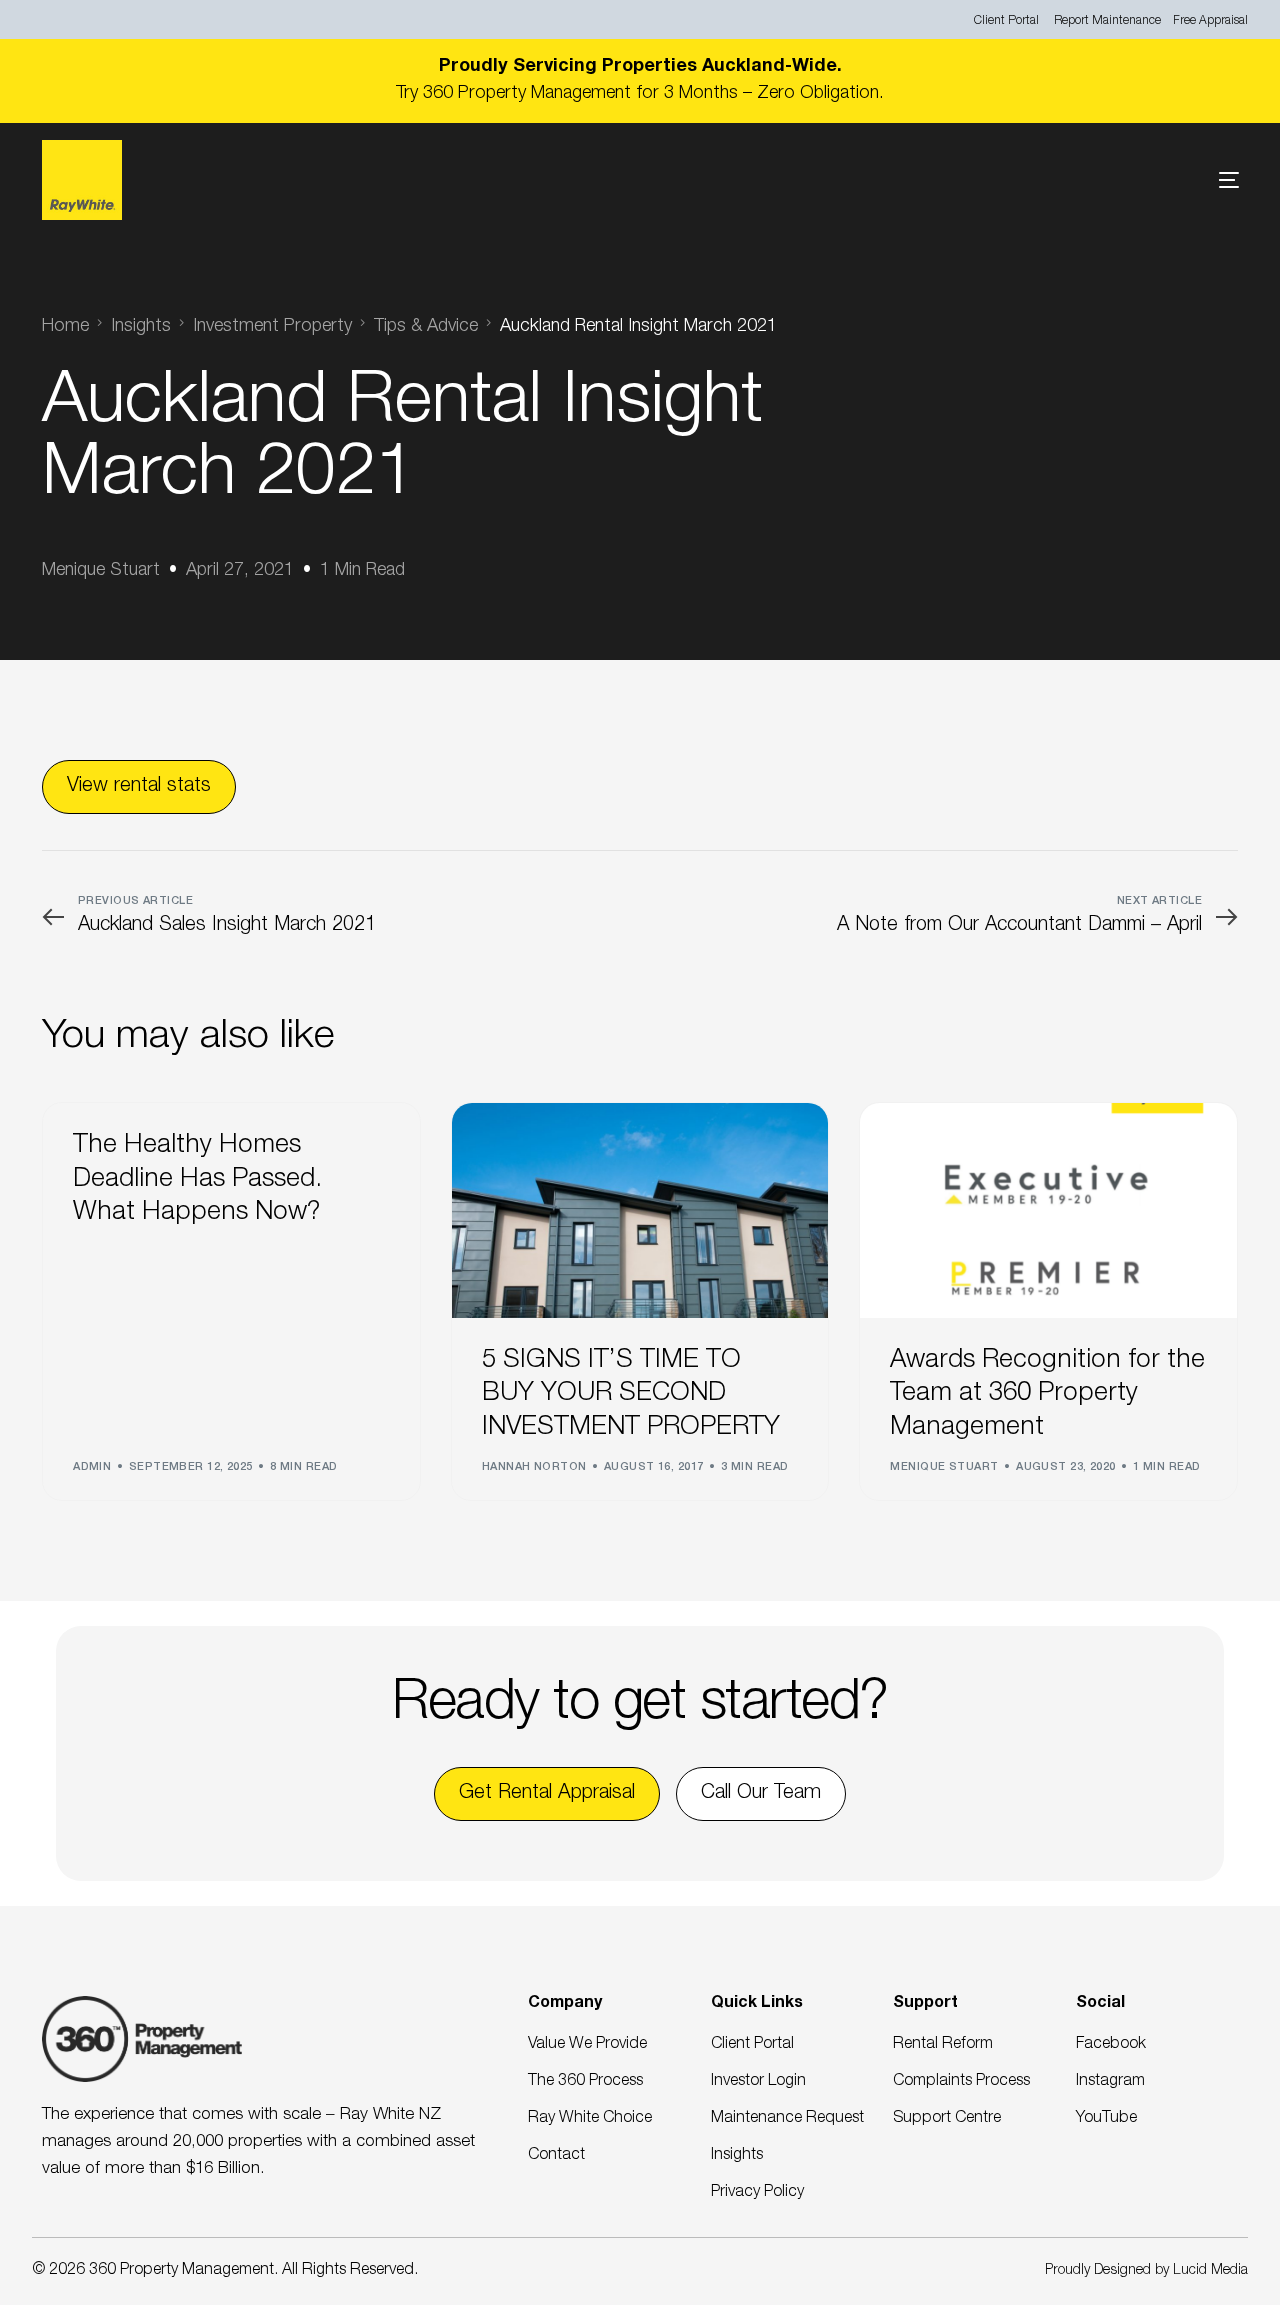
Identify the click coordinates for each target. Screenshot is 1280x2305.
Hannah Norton (534, 1467)
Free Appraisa (1209, 21)
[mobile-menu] (1199, 180)
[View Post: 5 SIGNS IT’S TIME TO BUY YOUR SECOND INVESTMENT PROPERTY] (640, 1210)
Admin (92, 1467)
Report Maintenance (1107, 21)
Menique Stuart (101, 571)
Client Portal (1006, 21)
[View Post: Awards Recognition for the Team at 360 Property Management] (1048, 1210)
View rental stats (139, 787)
